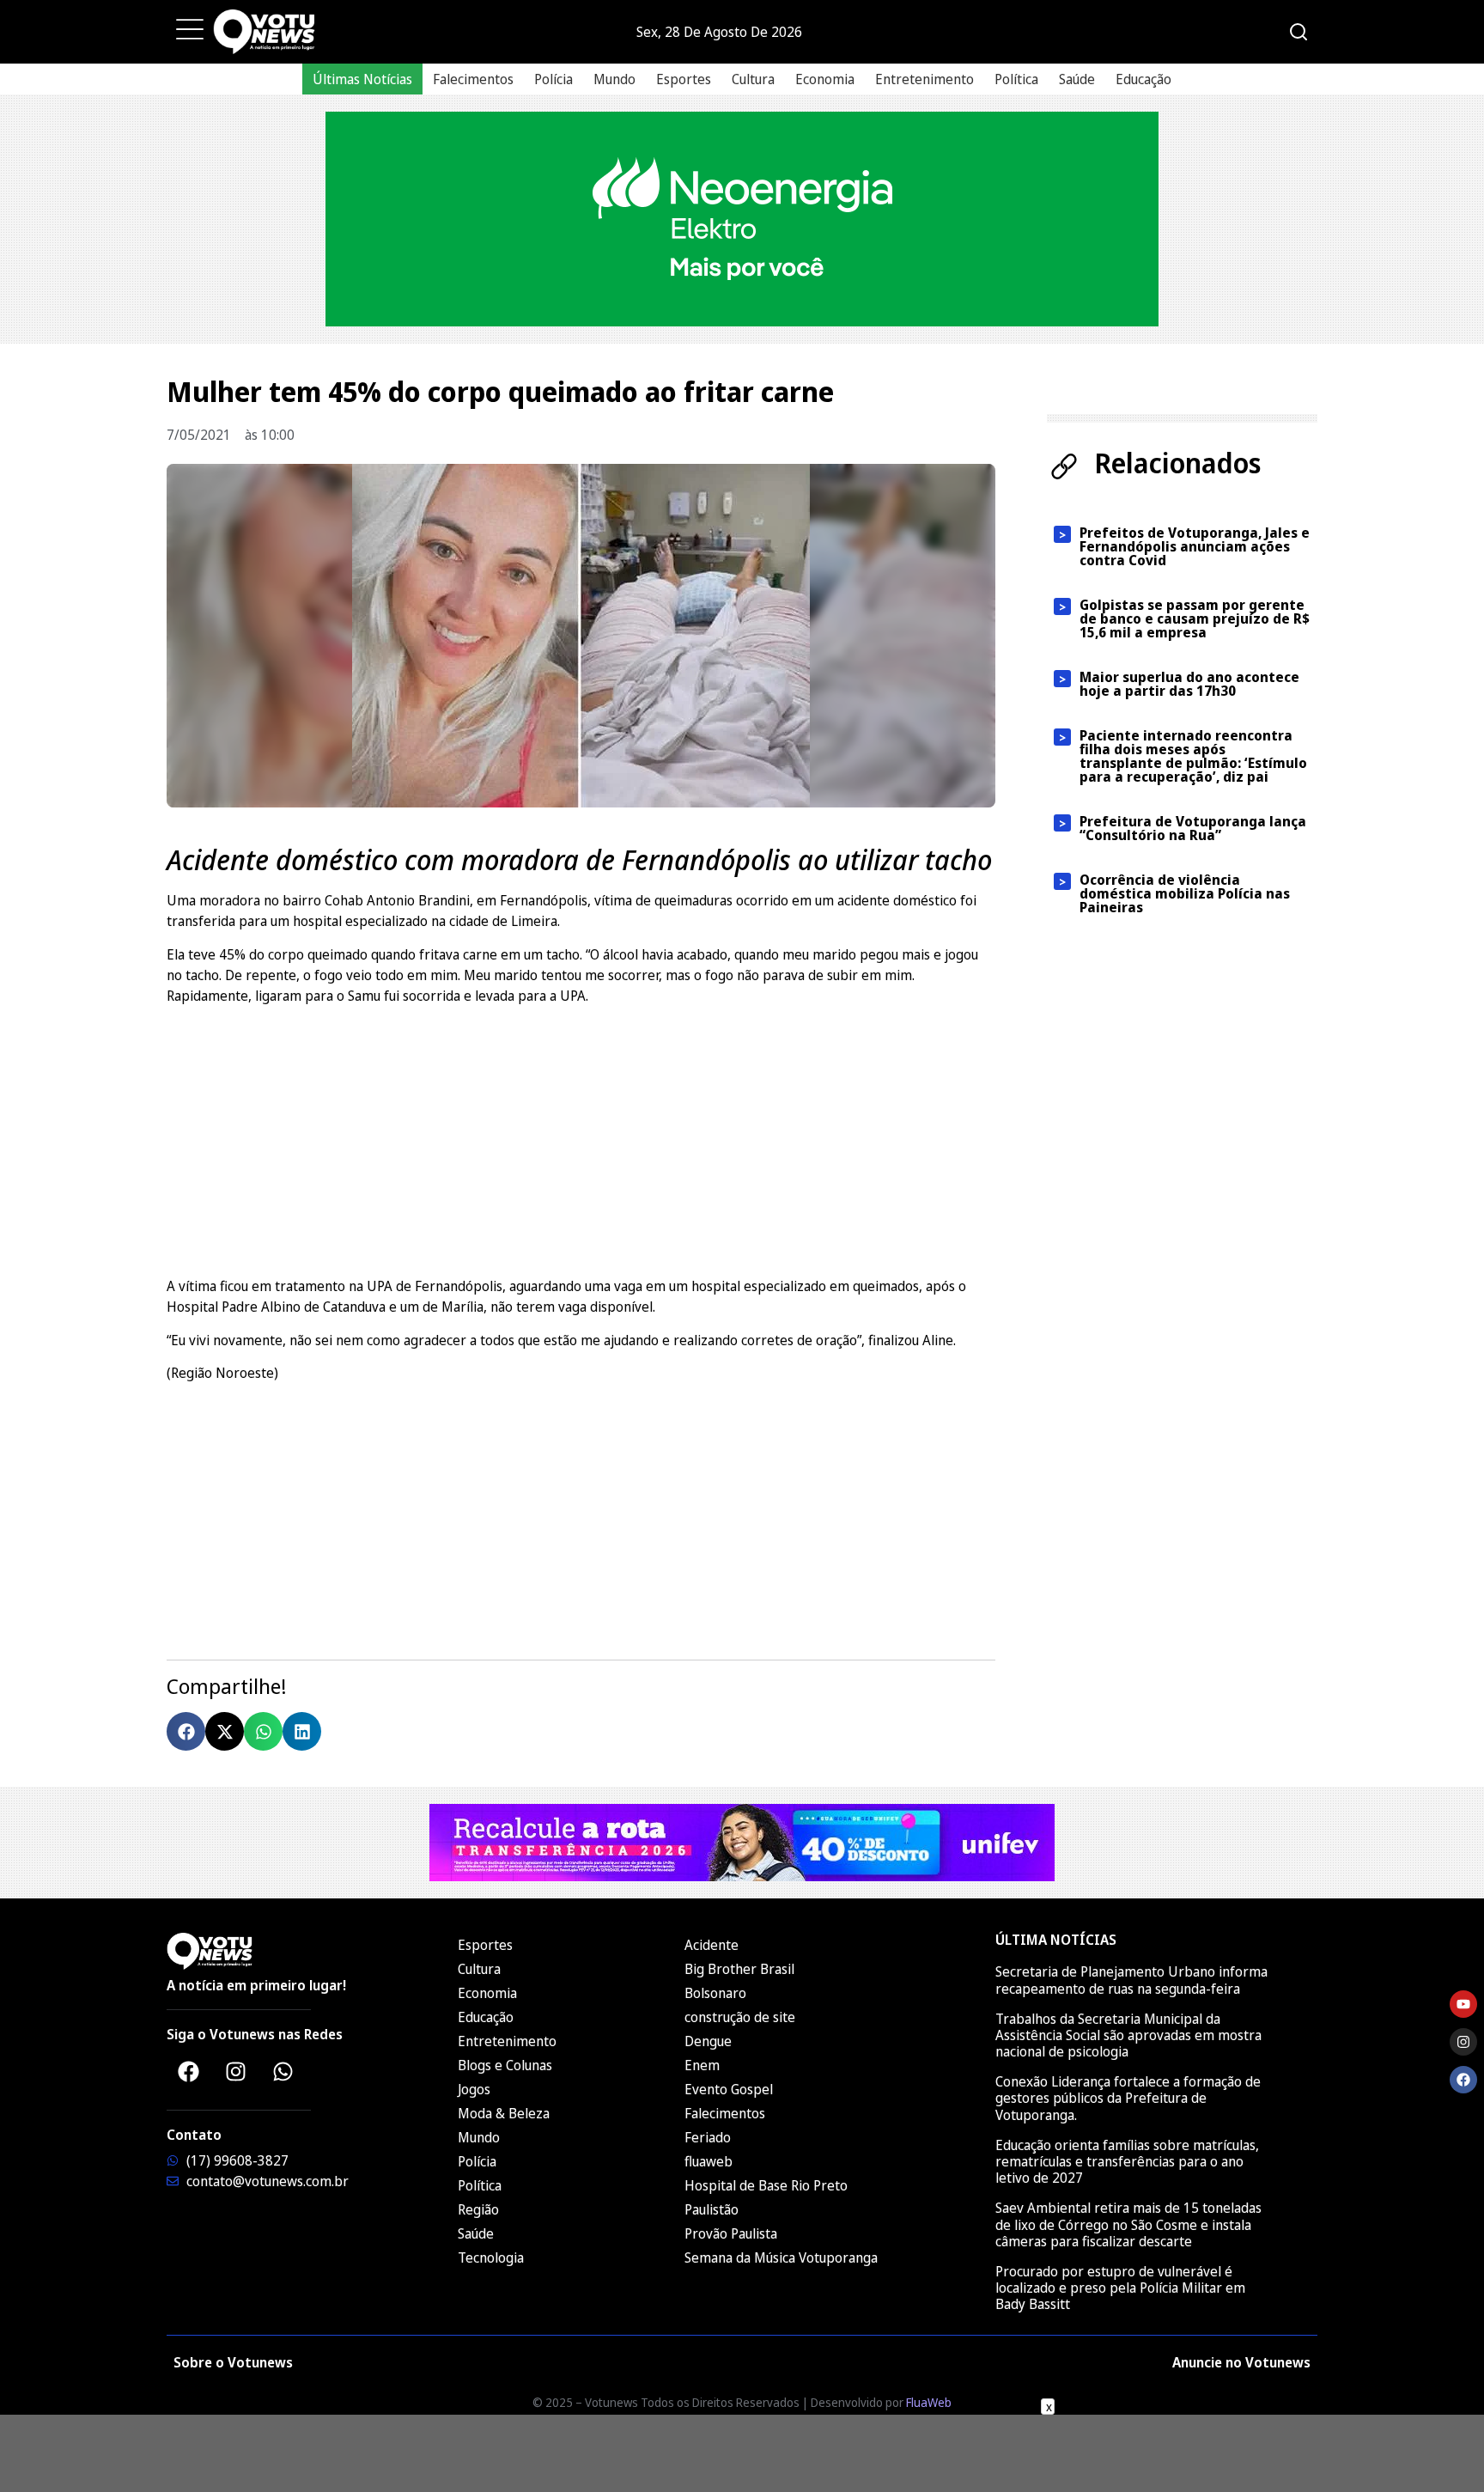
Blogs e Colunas (505, 2065)
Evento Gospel (729, 2089)
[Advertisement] (581, 1138)
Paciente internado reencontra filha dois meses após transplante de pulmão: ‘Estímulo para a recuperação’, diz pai (1193, 756)
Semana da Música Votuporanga (781, 2257)
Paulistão (712, 2209)
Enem (702, 2065)
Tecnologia (491, 2257)
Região (478, 2209)
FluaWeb (929, 2402)
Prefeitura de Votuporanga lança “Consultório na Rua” (1193, 828)
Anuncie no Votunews (1241, 2362)
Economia (825, 79)
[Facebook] (188, 2071)
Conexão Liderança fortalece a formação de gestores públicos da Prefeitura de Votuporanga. (1128, 2098)
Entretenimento (924, 79)
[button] (186, 1731)
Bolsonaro (715, 1993)
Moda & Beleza (504, 2113)
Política (1016, 79)
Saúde (1077, 79)
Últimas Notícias (362, 79)
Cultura (753, 79)
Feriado (708, 2137)
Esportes (684, 79)
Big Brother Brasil (739, 1969)
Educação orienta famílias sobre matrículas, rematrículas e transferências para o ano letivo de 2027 (1127, 2161)
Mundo (614, 79)
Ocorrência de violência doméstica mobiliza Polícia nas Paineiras (1185, 893)
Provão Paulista (731, 2233)
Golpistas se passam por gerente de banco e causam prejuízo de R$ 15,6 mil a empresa (1195, 618)
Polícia (553, 79)
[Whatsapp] (283, 2071)
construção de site (740, 2017)
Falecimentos (473, 79)
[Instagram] (235, 2071)
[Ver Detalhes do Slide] (742, 219)
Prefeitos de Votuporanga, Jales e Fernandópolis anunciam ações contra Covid (1195, 546)
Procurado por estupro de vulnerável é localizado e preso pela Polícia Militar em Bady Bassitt (1120, 2288)
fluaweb (709, 2161)
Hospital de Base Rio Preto (766, 2185)
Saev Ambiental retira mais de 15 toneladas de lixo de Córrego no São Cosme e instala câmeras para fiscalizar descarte (1128, 2224)
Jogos (474, 2089)
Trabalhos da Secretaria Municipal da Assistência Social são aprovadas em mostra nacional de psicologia (1128, 2035)
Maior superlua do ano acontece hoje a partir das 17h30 (1189, 684)
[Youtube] (1463, 2004)
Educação (1143, 79)
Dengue (708, 2041)
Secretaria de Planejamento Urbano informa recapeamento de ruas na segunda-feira (1131, 1980)
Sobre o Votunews (233, 2362)
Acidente (712, 1945)
